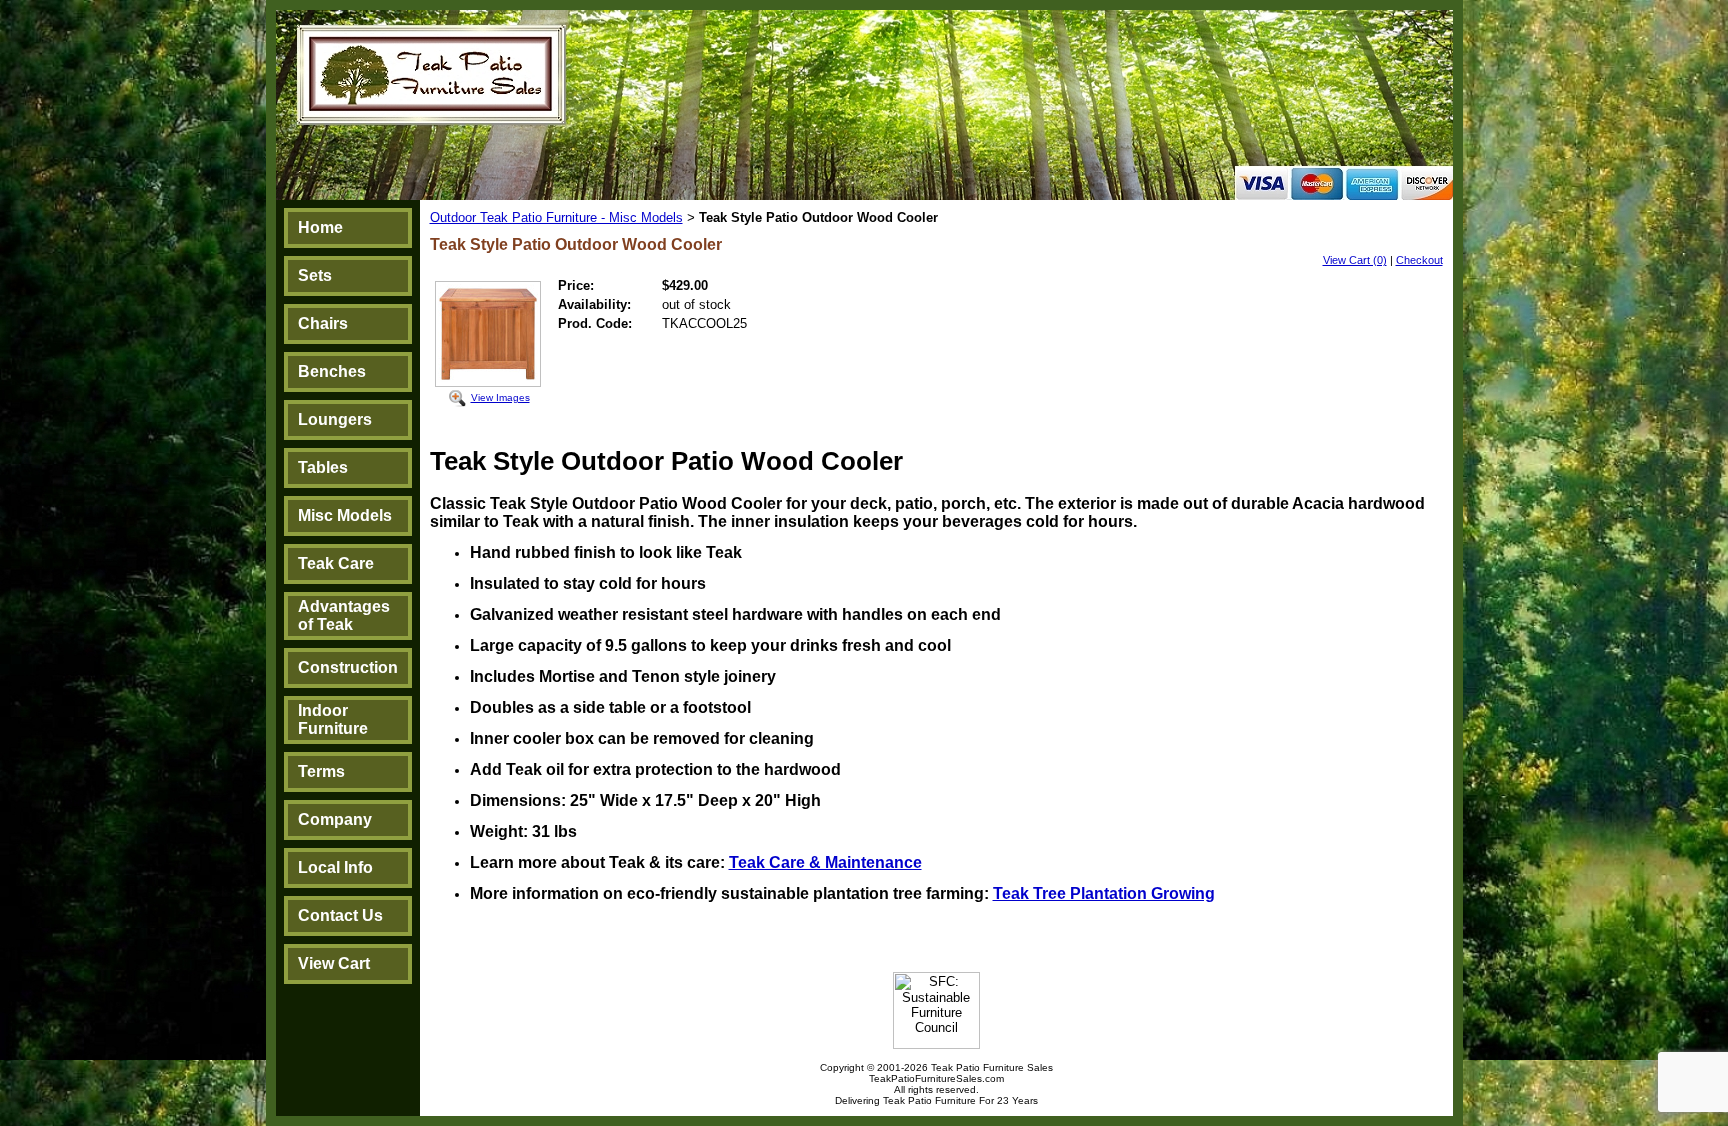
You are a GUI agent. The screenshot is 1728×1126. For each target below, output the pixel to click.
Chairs (323, 323)
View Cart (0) (1355, 260)
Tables (323, 467)
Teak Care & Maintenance (825, 862)
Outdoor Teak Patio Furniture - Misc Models (556, 217)
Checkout (1419, 260)
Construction (348, 667)
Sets (315, 275)
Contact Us (340, 915)
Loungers (335, 419)
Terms (321, 771)
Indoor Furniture (333, 719)
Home (320, 227)
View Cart (334, 963)
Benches (332, 371)
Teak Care (336, 563)
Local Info (335, 867)
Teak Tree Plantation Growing (1104, 893)
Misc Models (345, 515)
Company (335, 819)
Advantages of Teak (344, 615)
